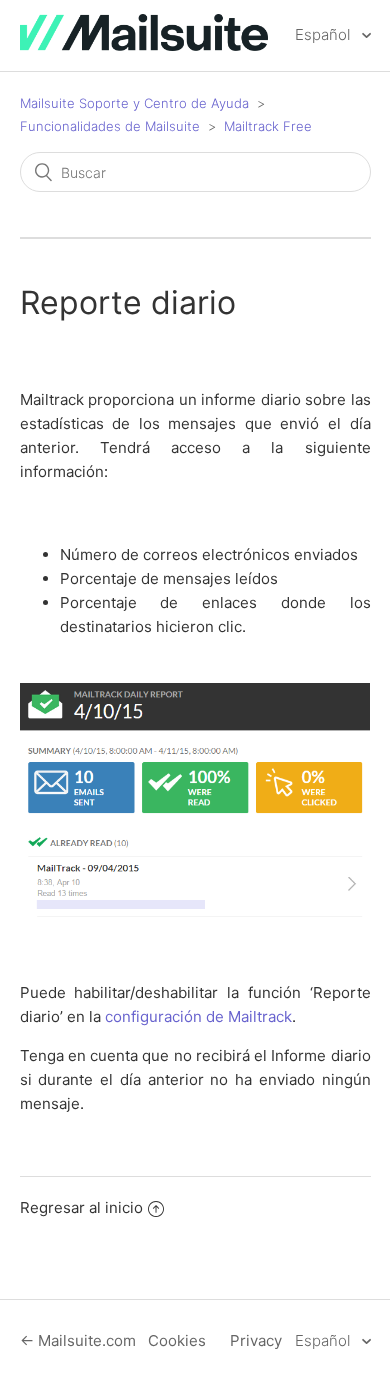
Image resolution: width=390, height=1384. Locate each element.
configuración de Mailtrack (198, 1016)
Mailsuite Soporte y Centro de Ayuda (134, 103)
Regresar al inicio (81, 1207)
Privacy (256, 1340)
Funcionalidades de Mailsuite (110, 126)
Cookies (177, 1340)
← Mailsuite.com (78, 1340)
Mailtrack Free (268, 126)
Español (324, 34)
